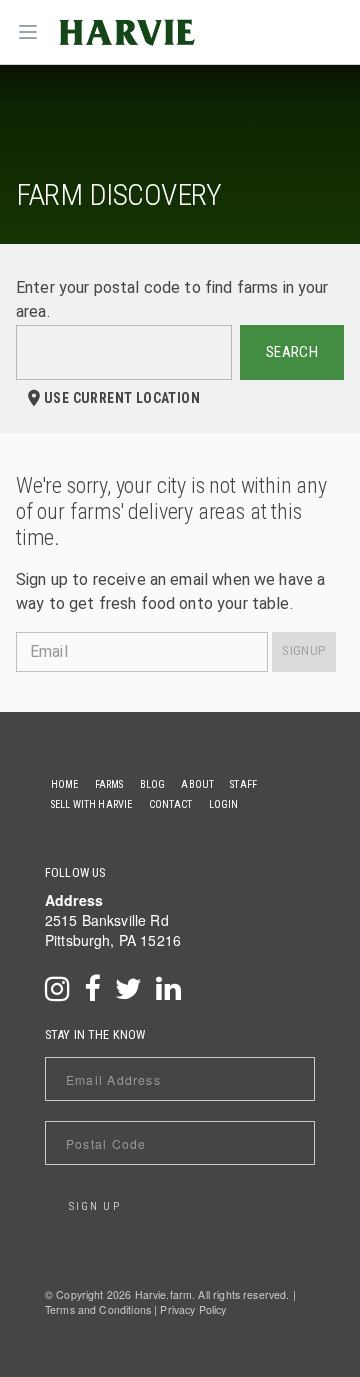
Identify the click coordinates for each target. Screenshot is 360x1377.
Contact (171, 804)
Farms (109, 784)
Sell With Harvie (91, 804)
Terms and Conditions (98, 1309)
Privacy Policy (193, 1309)
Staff (243, 784)
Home (65, 784)
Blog (153, 784)
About (197, 784)
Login (224, 804)
